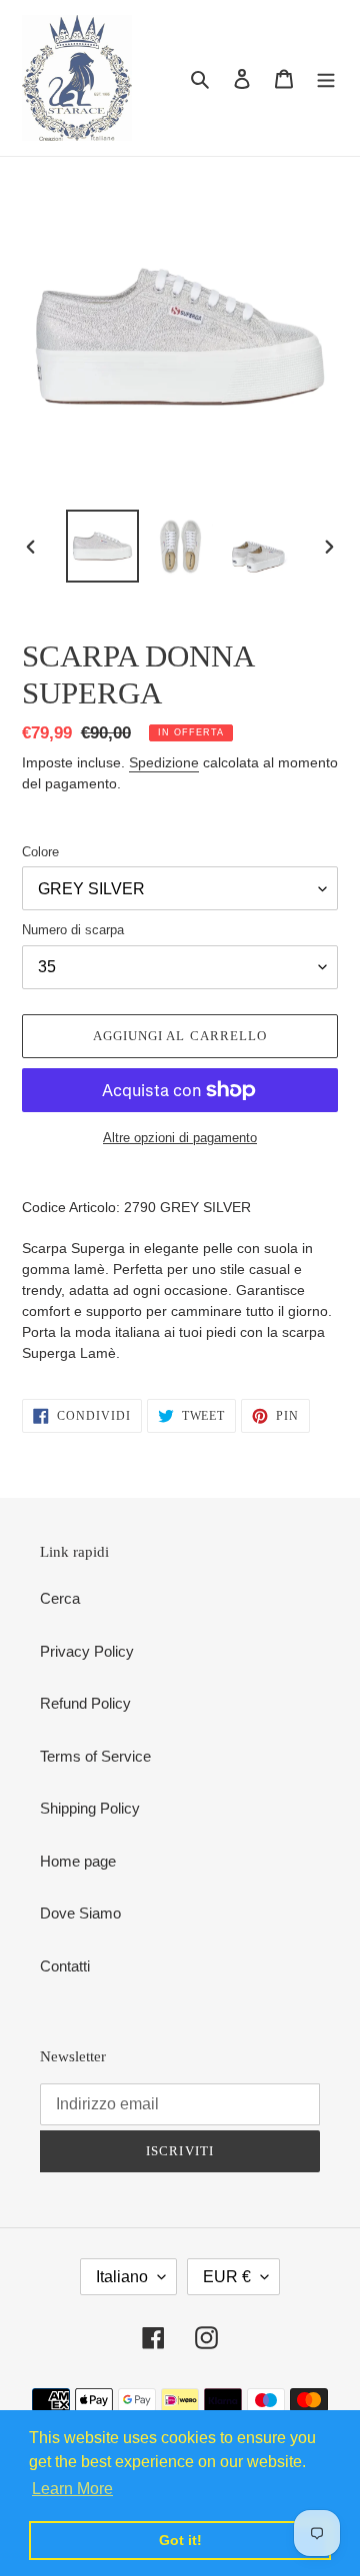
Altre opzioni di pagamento (180, 1138)
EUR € (227, 2277)
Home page (78, 1861)
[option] (102, 546)
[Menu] (326, 78)
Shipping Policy (90, 1808)
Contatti (65, 1966)
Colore (40, 852)
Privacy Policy (87, 1651)
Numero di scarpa (73, 930)
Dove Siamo (80, 1913)
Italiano (122, 2277)
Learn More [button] (72, 2489)
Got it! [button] (180, 2540)
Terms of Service (95, 1756)
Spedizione (164, 762)
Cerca (60, 1598)
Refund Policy (85, 1703)
